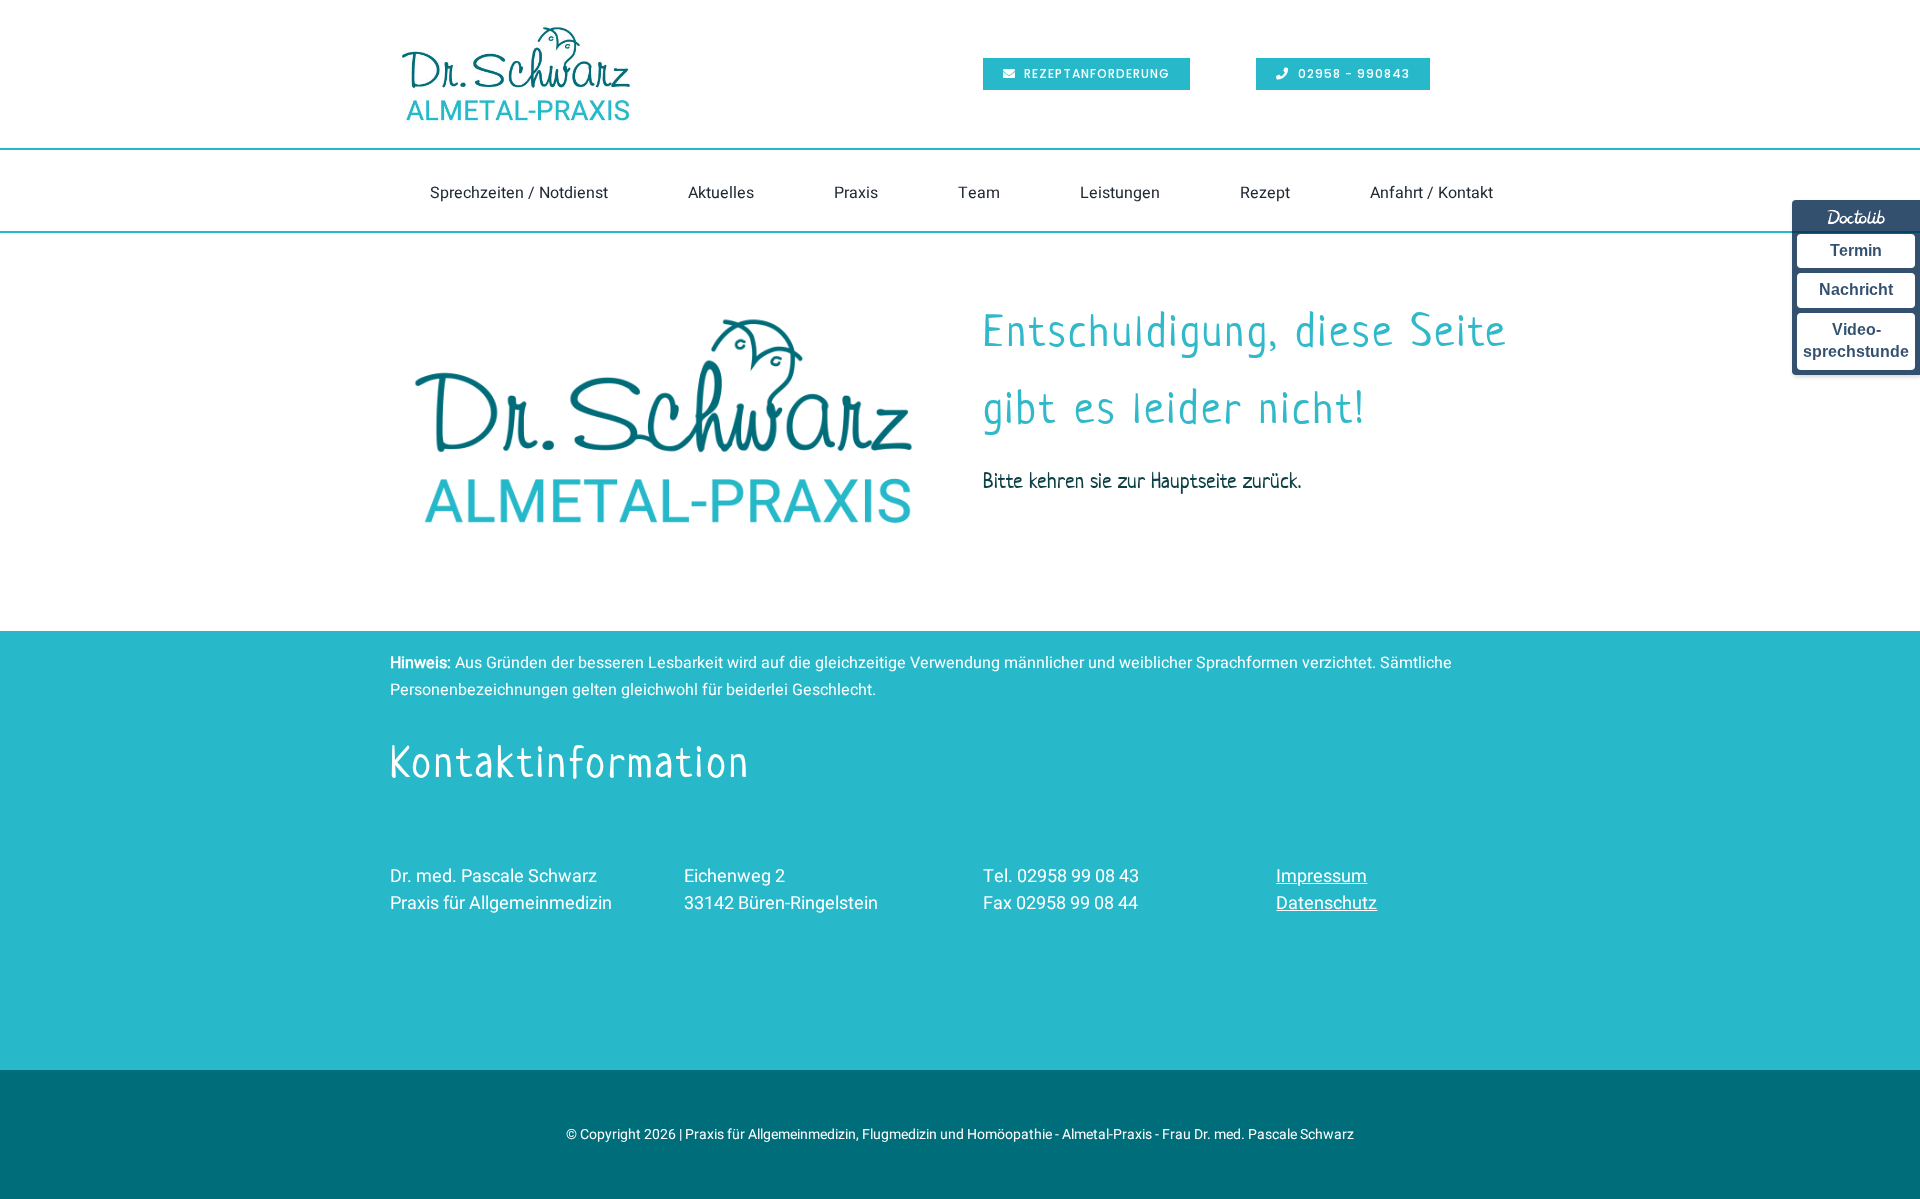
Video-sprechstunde (1856, 340)
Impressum (1321, 876)
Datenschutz (1326, 903)
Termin (1856, 250)
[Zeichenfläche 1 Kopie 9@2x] (663, 301)
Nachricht (1856, 289)
